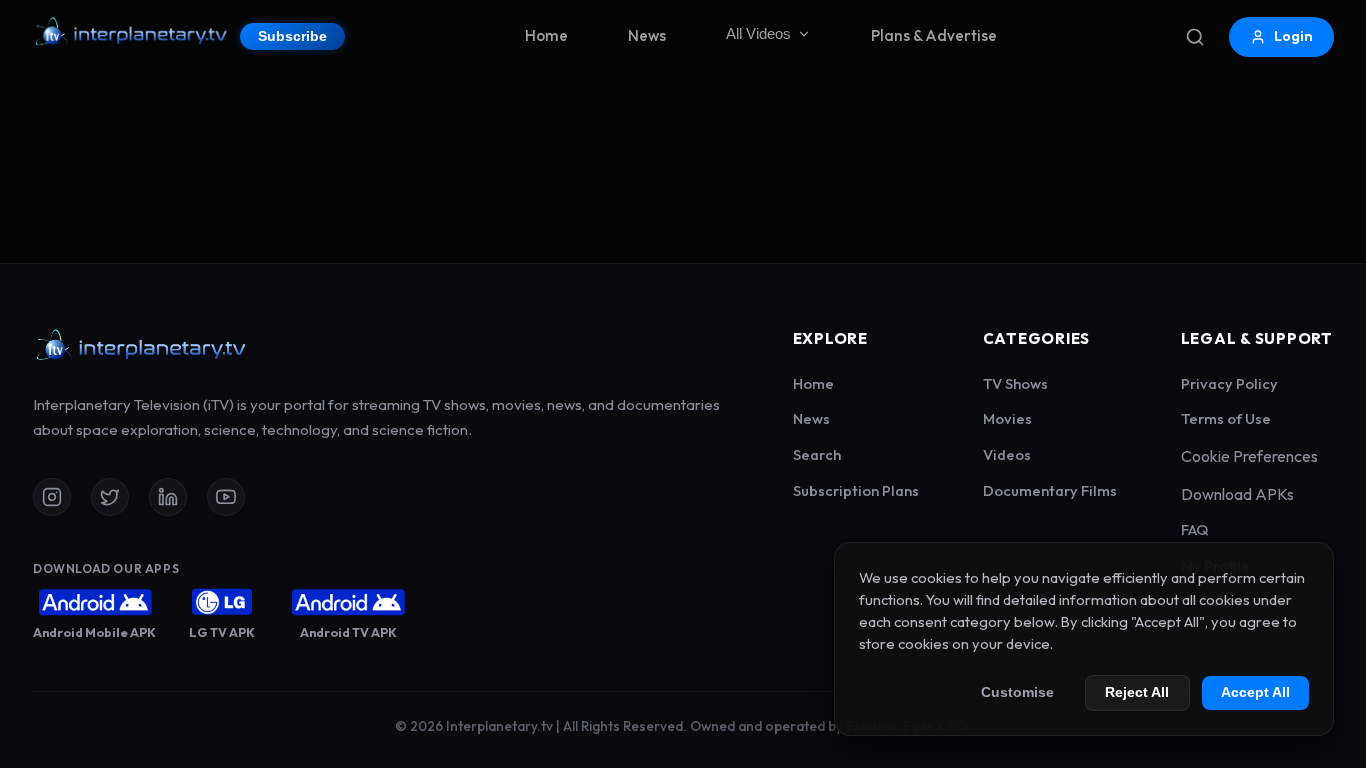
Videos (1007, 454)
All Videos (758, 33)
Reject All (1137, 692)
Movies (1007, 418)
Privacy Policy (1229, 383)
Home (546, 35)
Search (817, 454)
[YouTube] (226, 497)
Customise (1017, 692)
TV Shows (1015, 383)
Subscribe (292, 36)
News (647, 35)
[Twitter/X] (110, 497)
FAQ (1195, 529)
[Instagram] (52, 497)
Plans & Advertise (934, 35)
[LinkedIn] (168, 497)
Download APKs (1237, 494)
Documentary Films (1050, 490)
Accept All (1255, 692)
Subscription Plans (856, 490)
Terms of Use (1226, 418)
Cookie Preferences (1249, 456)
